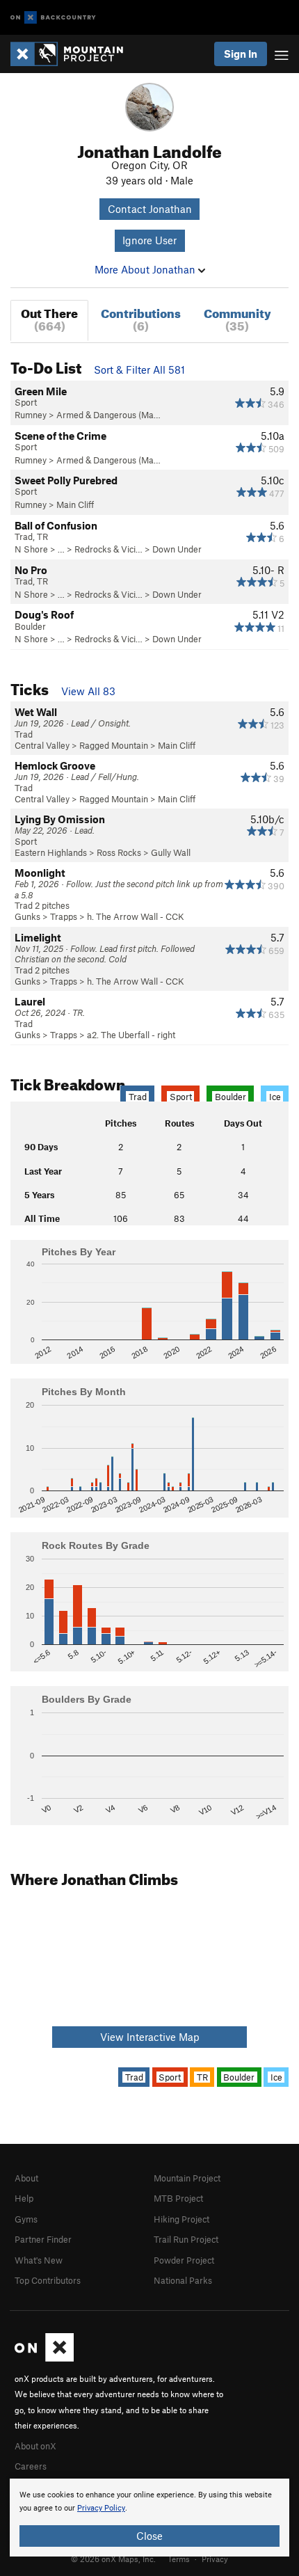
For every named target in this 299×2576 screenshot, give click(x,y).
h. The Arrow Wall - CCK (136, 916)
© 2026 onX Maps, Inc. (113, 2559)
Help (24, 2198)
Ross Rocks (119, 852)
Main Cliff (75, 504)
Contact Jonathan (150, 209)
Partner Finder (43, 2239)
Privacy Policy (101, 2508)
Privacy (215, 2559)
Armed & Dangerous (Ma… (108, 415)
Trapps (64, 916)
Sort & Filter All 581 (139, 369)
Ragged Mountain (114, 745)
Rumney (31, 415)
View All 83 (88, 691)
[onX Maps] (44, 2358)
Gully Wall (171, 852)
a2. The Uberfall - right (131, 1035)
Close (149, 2536)
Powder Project (184, 2260)
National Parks (183, 2280)
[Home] (74, 54)
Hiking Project (181, 2219)
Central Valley (42, 745)
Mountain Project (187, 2178)
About (26, 2178)
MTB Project (178, 2198)
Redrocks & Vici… (108, 549)
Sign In (241, 54)
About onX (35, 2446)
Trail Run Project (186, 2239)
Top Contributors (48, 2280)
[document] (149, 2518)
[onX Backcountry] (53, 18)
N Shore (31, 549)
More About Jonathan (146, 269)
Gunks (27, 916)
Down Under (177, 549)
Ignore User (149, 240)
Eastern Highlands (51, 852)
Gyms (26, 2219)
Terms (179, 2559)
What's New (39, 2260)
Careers (31, 2466)
